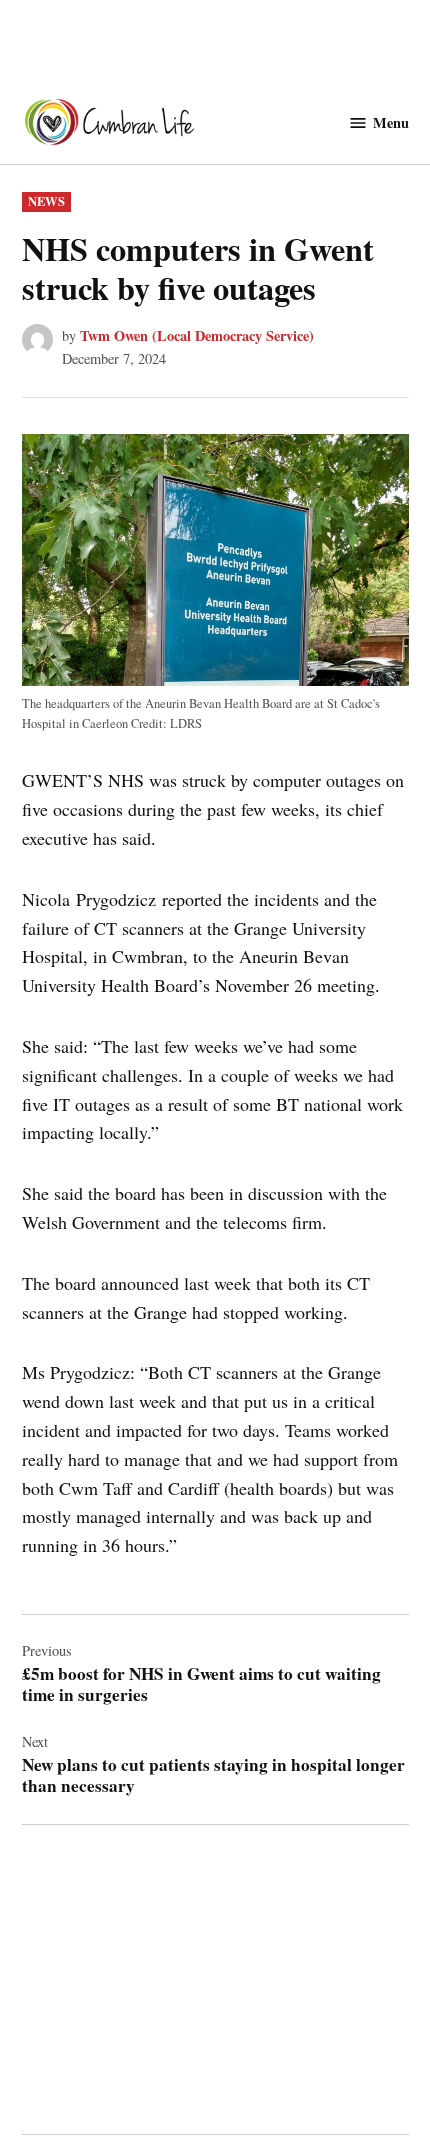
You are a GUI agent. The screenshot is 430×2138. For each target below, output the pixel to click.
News (46, 201)
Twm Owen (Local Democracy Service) (197, 335)
